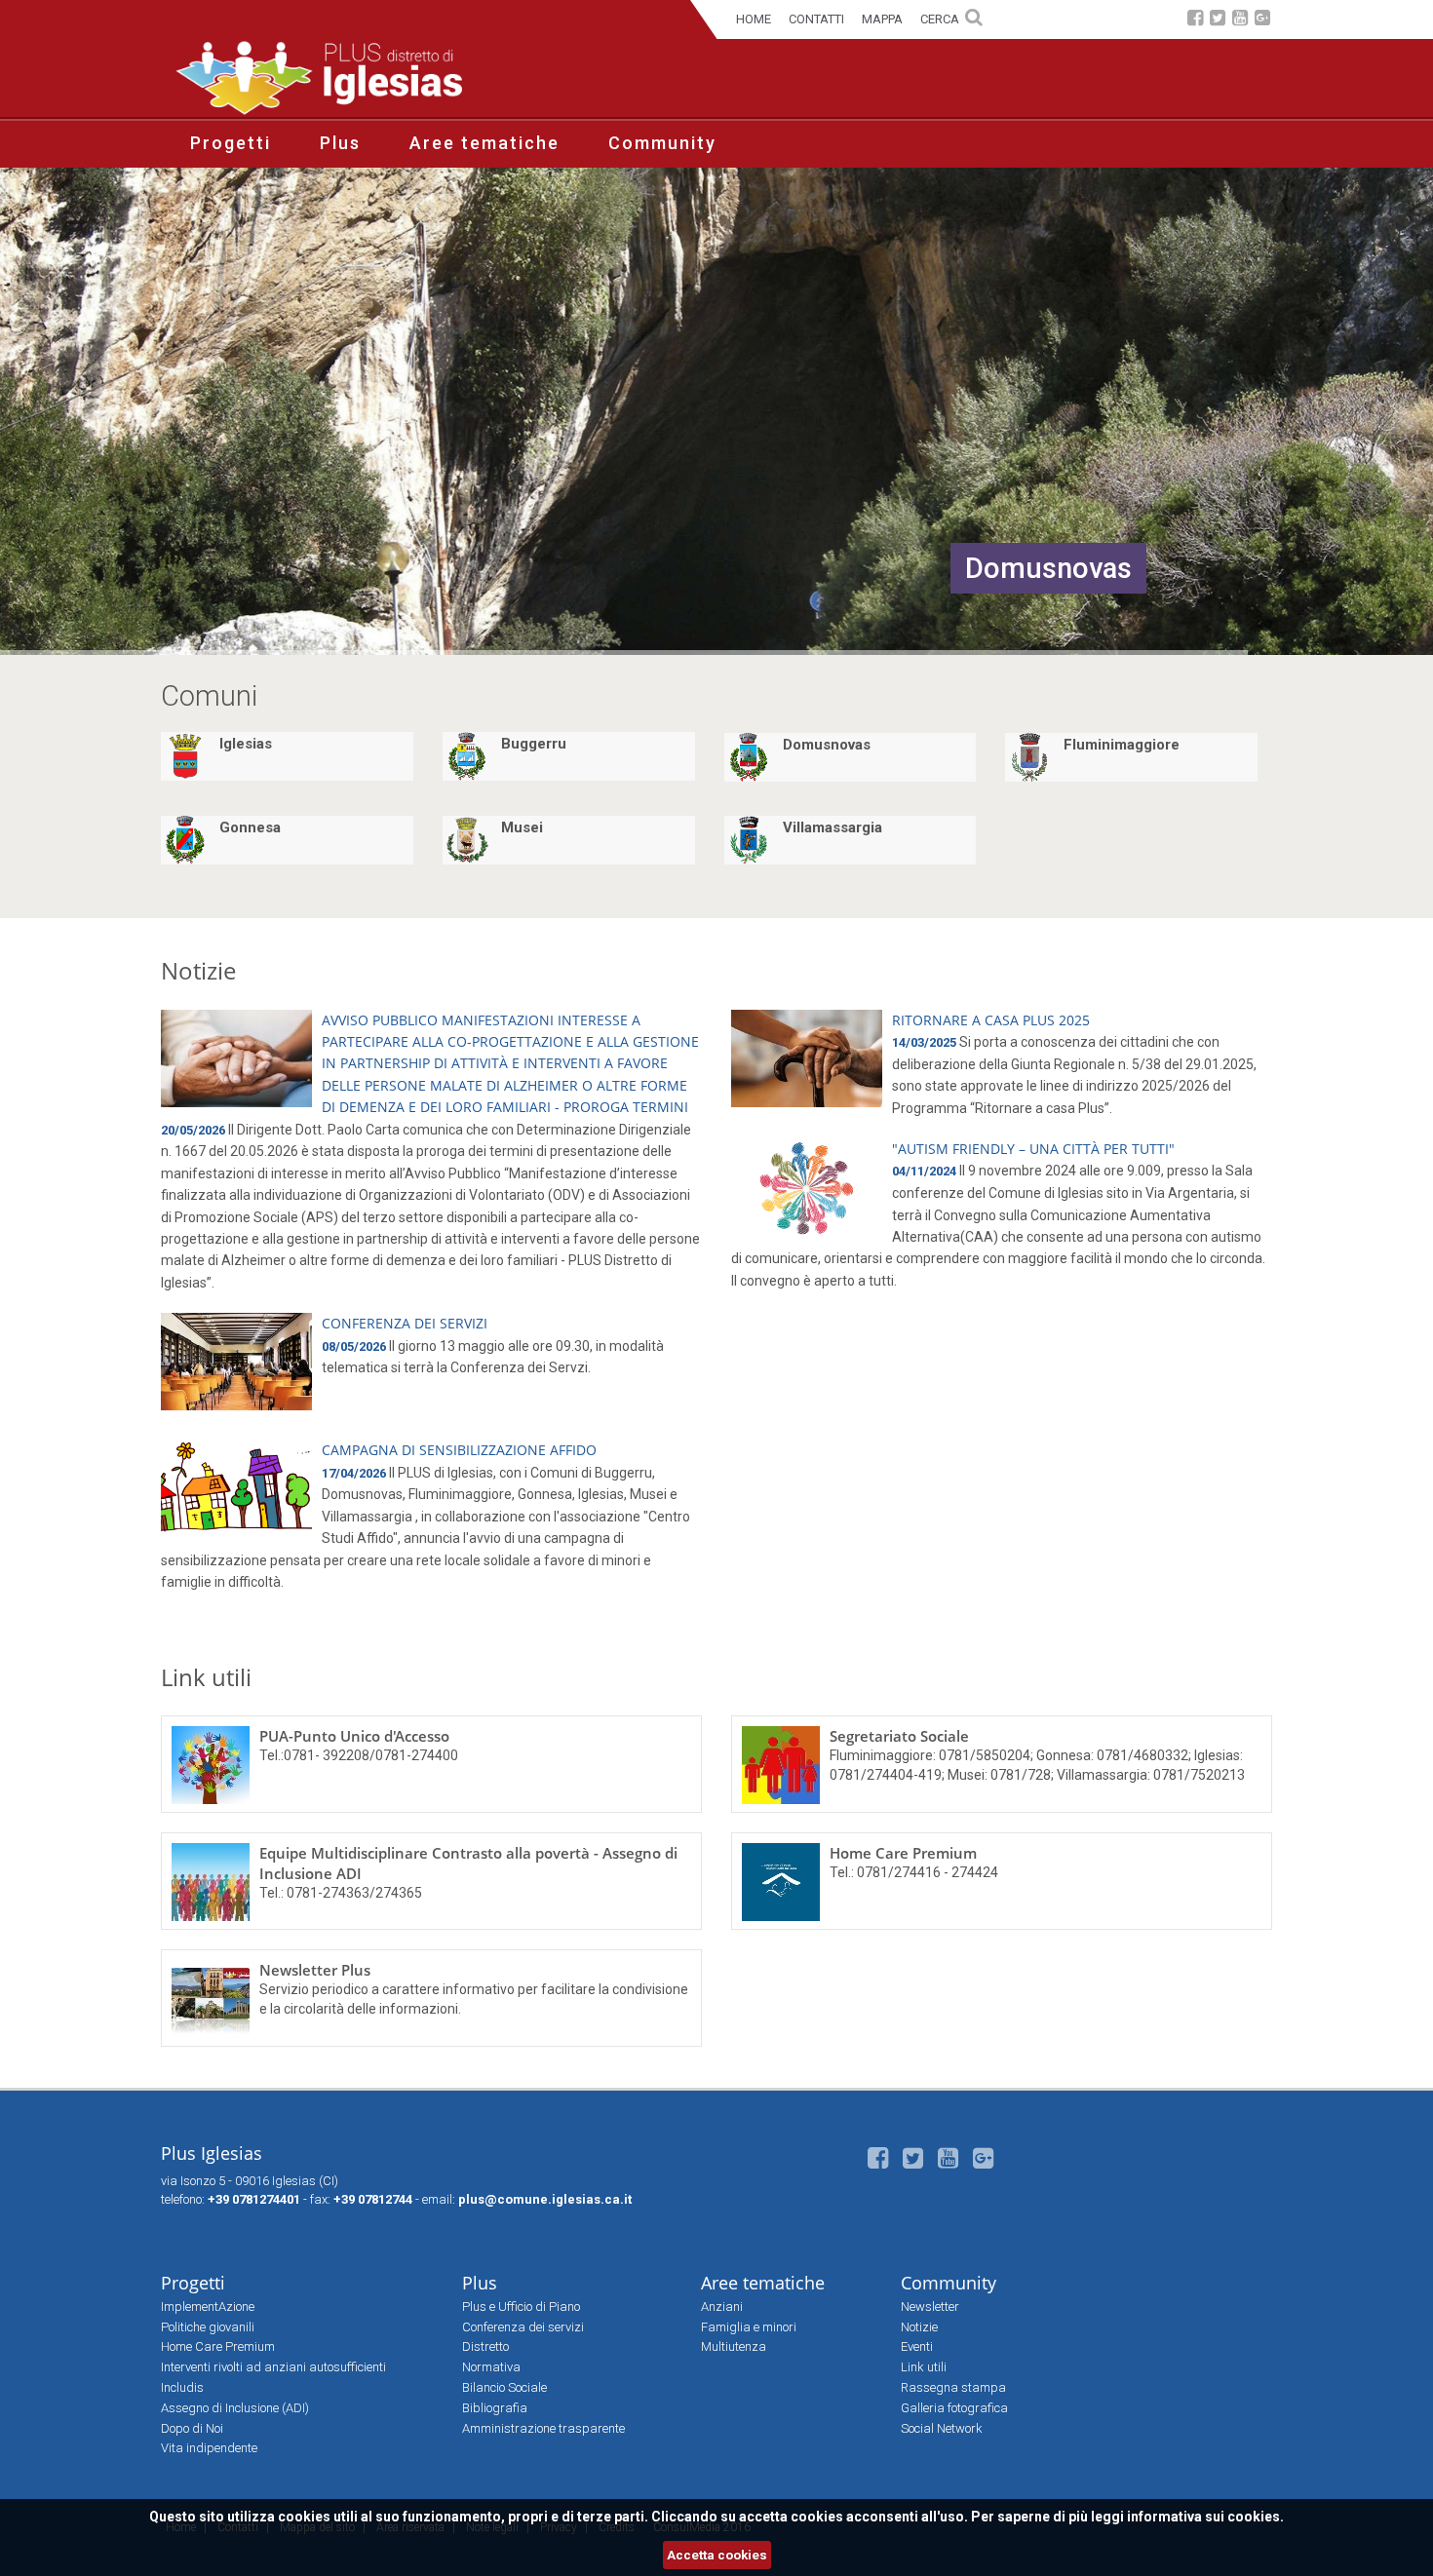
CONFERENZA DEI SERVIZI (405, 1323)
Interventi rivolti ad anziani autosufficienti (273, 2367)
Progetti (231, 143)
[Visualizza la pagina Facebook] (1195, 20)
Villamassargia (833, 827)
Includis (182, 2387)
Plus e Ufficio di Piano (521, 2307)
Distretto (485, 2346)
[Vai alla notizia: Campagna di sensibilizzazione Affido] (236, 1488)
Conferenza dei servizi (523, 2327)
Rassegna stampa (953, 2387)
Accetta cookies (717, 2555)
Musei (522, 827)
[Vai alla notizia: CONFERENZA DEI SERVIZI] (236, 1362)
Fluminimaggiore (1122, 745)
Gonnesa (250, 827)
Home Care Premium (903, 1853)
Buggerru (534, 744)
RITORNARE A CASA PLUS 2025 (991, 1020)
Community (662, 143)
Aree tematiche (484, 143)
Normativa (491, 2367)
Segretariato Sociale (899, 1736)
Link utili (206, 1677)
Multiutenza (734, 2346)
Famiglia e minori (749, 2327)
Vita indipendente (209, 2448)
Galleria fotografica (954, 2408)
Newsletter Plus (315, 1970)
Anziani (722, 2307)
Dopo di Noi (192, 2428)
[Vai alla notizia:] (807, 1187)
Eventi (917, 2346)
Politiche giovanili (208, 2327)
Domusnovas (827, 745)
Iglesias (246, 744)
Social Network (942, 2428)
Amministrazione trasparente (543, 2428)
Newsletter (930, 2307)
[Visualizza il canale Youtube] (1240, 20)
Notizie (198, 970)
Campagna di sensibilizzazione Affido (459, 1450)
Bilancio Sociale (504, 2387)
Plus (340, 143)
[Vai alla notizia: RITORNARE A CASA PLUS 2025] (807, 1058)
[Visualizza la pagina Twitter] (1218, 20)
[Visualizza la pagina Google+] (1262, 20)
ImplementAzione (208, 2307)
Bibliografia (495, 2408)
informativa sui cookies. (1205, 2517)
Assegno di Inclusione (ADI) (235, 2408)
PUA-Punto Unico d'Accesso (354, 1736)
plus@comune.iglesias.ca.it (545, 2199)
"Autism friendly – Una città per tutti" (1033, 1149)
